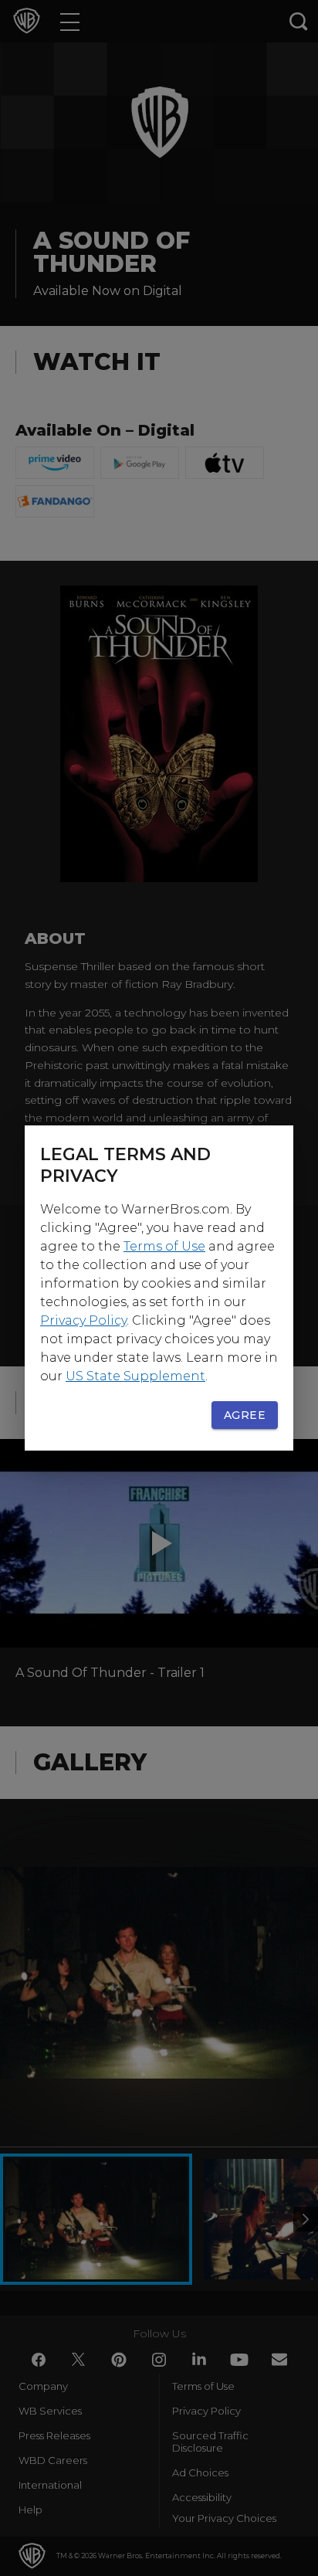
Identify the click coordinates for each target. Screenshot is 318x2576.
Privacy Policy (83, 1320)
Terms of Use (164, 1246)
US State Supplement (135, 1376)
